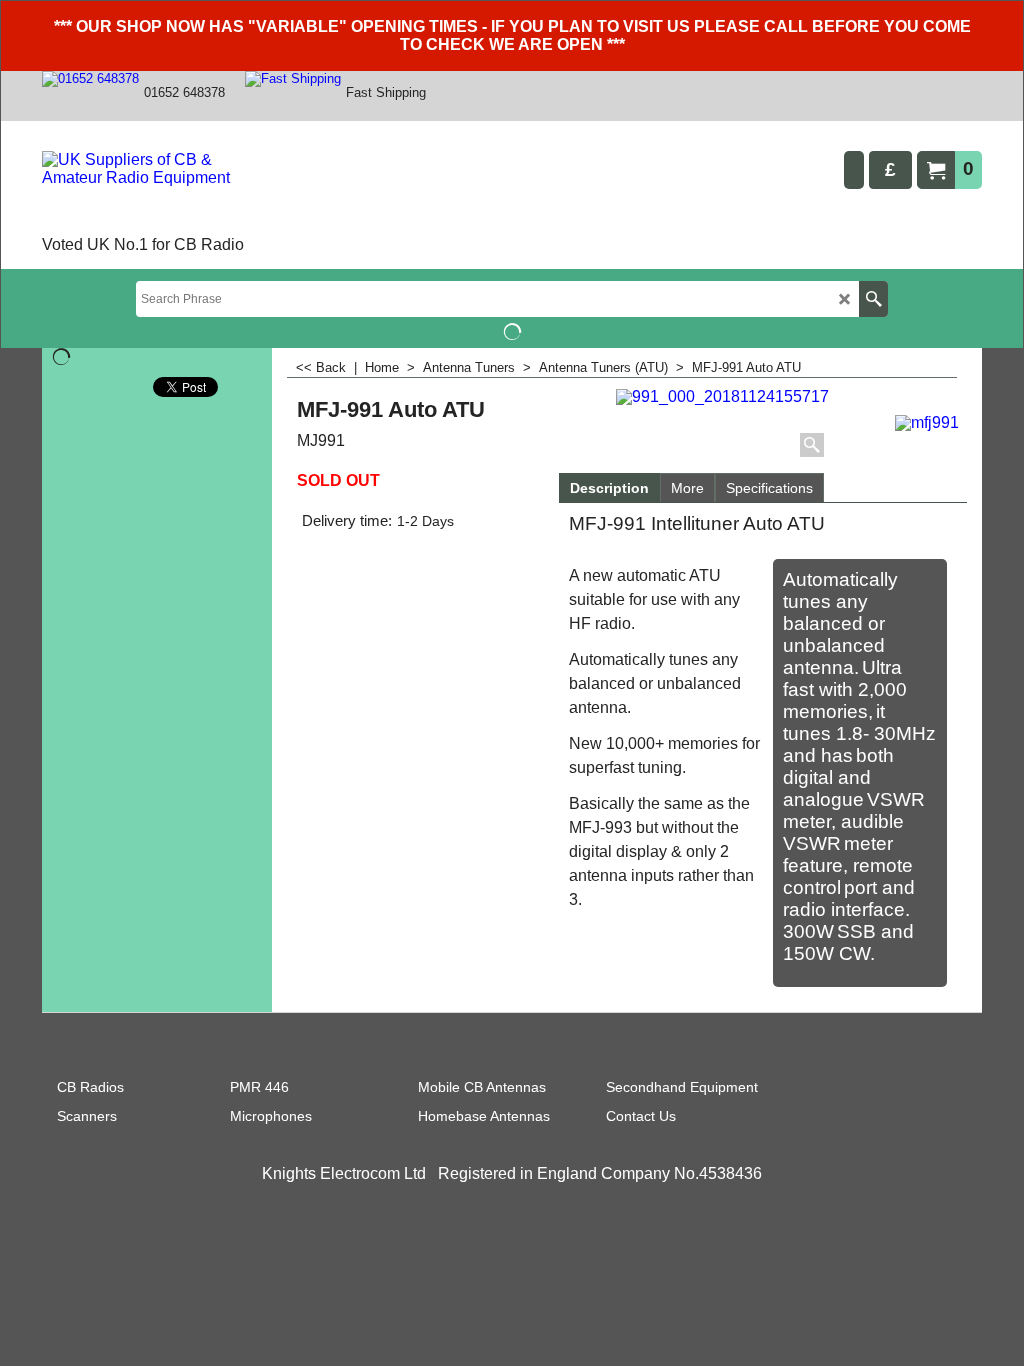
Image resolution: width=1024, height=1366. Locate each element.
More (687, 488)
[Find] (873, 299)
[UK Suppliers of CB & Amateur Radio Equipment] (156, 191)
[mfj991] (927, 420)
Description (609, 488)
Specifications (769, 488)
